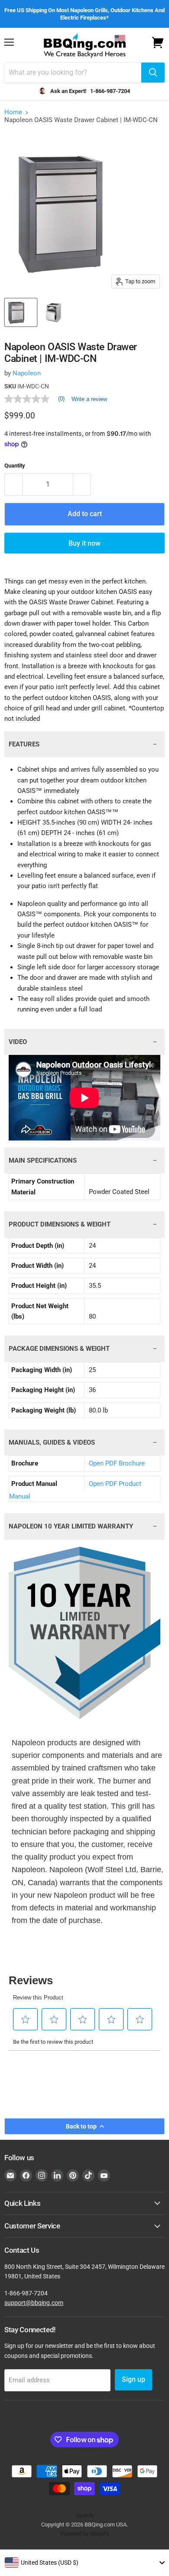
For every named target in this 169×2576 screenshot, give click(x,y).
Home (13, 112)
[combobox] (84, 2563)
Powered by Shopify (84, 2534)
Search (84, 2515)
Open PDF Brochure (117, 1463)
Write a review (89, 399)
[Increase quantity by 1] (82, 484)
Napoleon (27, 373)
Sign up (133, 2379)
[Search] (153, 73)
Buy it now (84, 543)
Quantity (15, 466)
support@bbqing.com (34, 2303)
